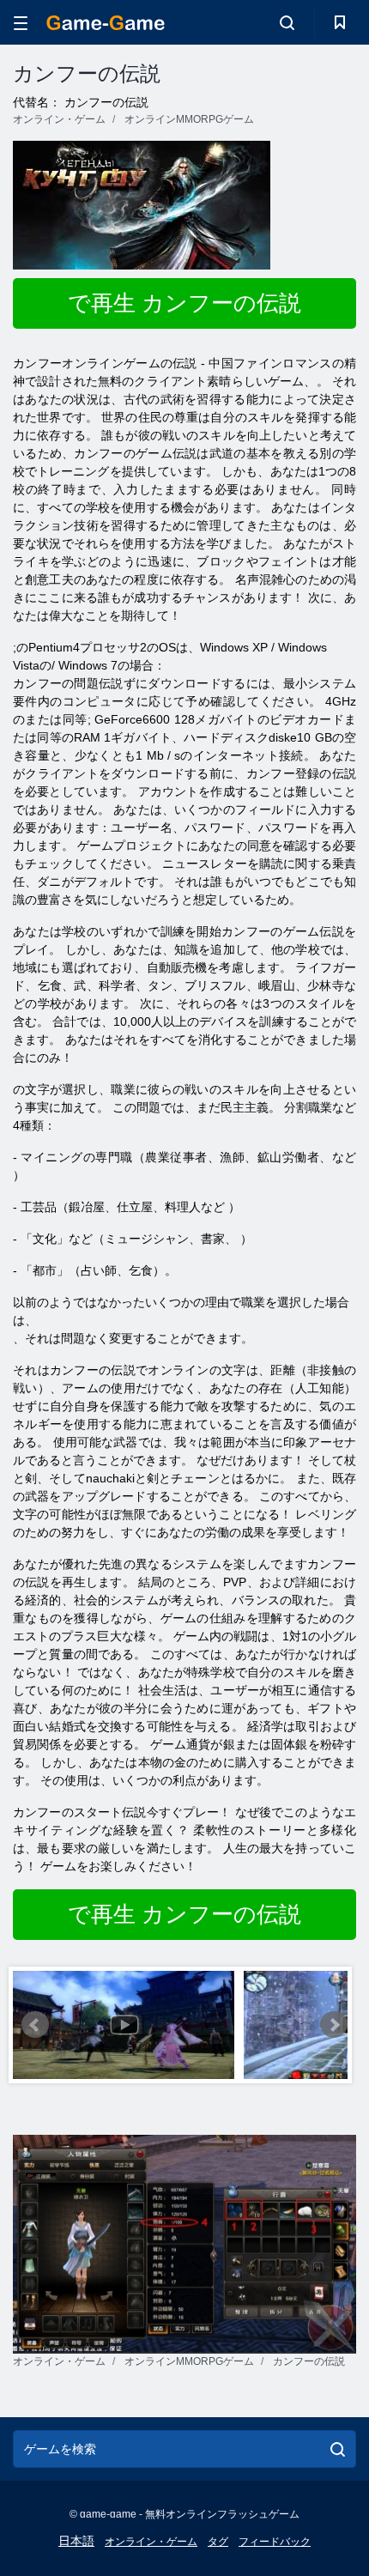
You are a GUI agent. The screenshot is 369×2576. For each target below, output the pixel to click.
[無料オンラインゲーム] (106, 23)
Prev (35, 2025)
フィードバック (275, 2542)
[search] (338, 2449)
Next (334, 2025)
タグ (218, 2542)
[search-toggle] (287, 22)
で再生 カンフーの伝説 (184, 303)
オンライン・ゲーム (151, 2542)
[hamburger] (21, 23)
